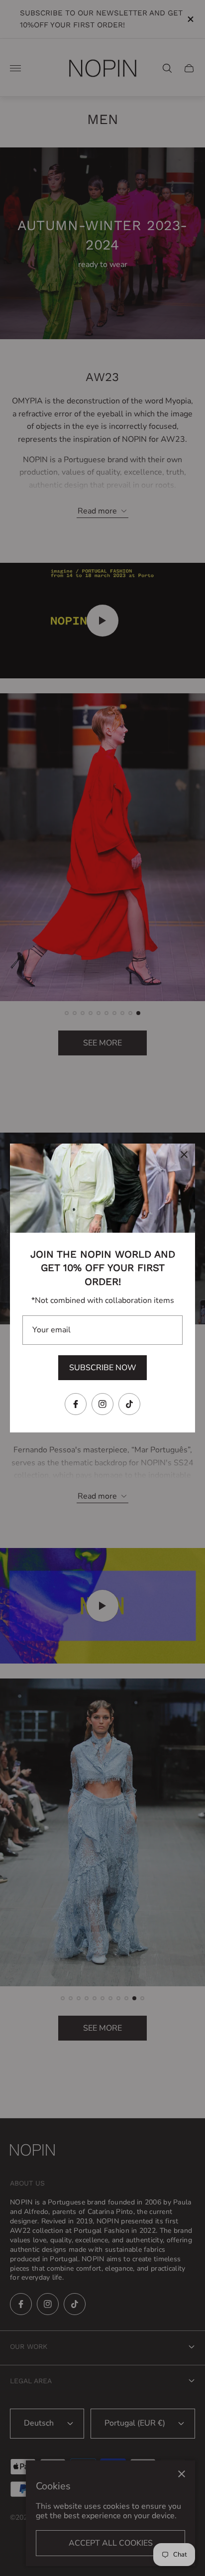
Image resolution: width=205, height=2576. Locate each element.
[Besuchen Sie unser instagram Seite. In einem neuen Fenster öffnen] (102, 1404)
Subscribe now (103, 1368)
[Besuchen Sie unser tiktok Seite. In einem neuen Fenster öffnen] (129, 1404)
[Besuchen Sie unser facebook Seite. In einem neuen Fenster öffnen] (76, 1404)
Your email (51, 1330)
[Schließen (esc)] (184, 1155)
